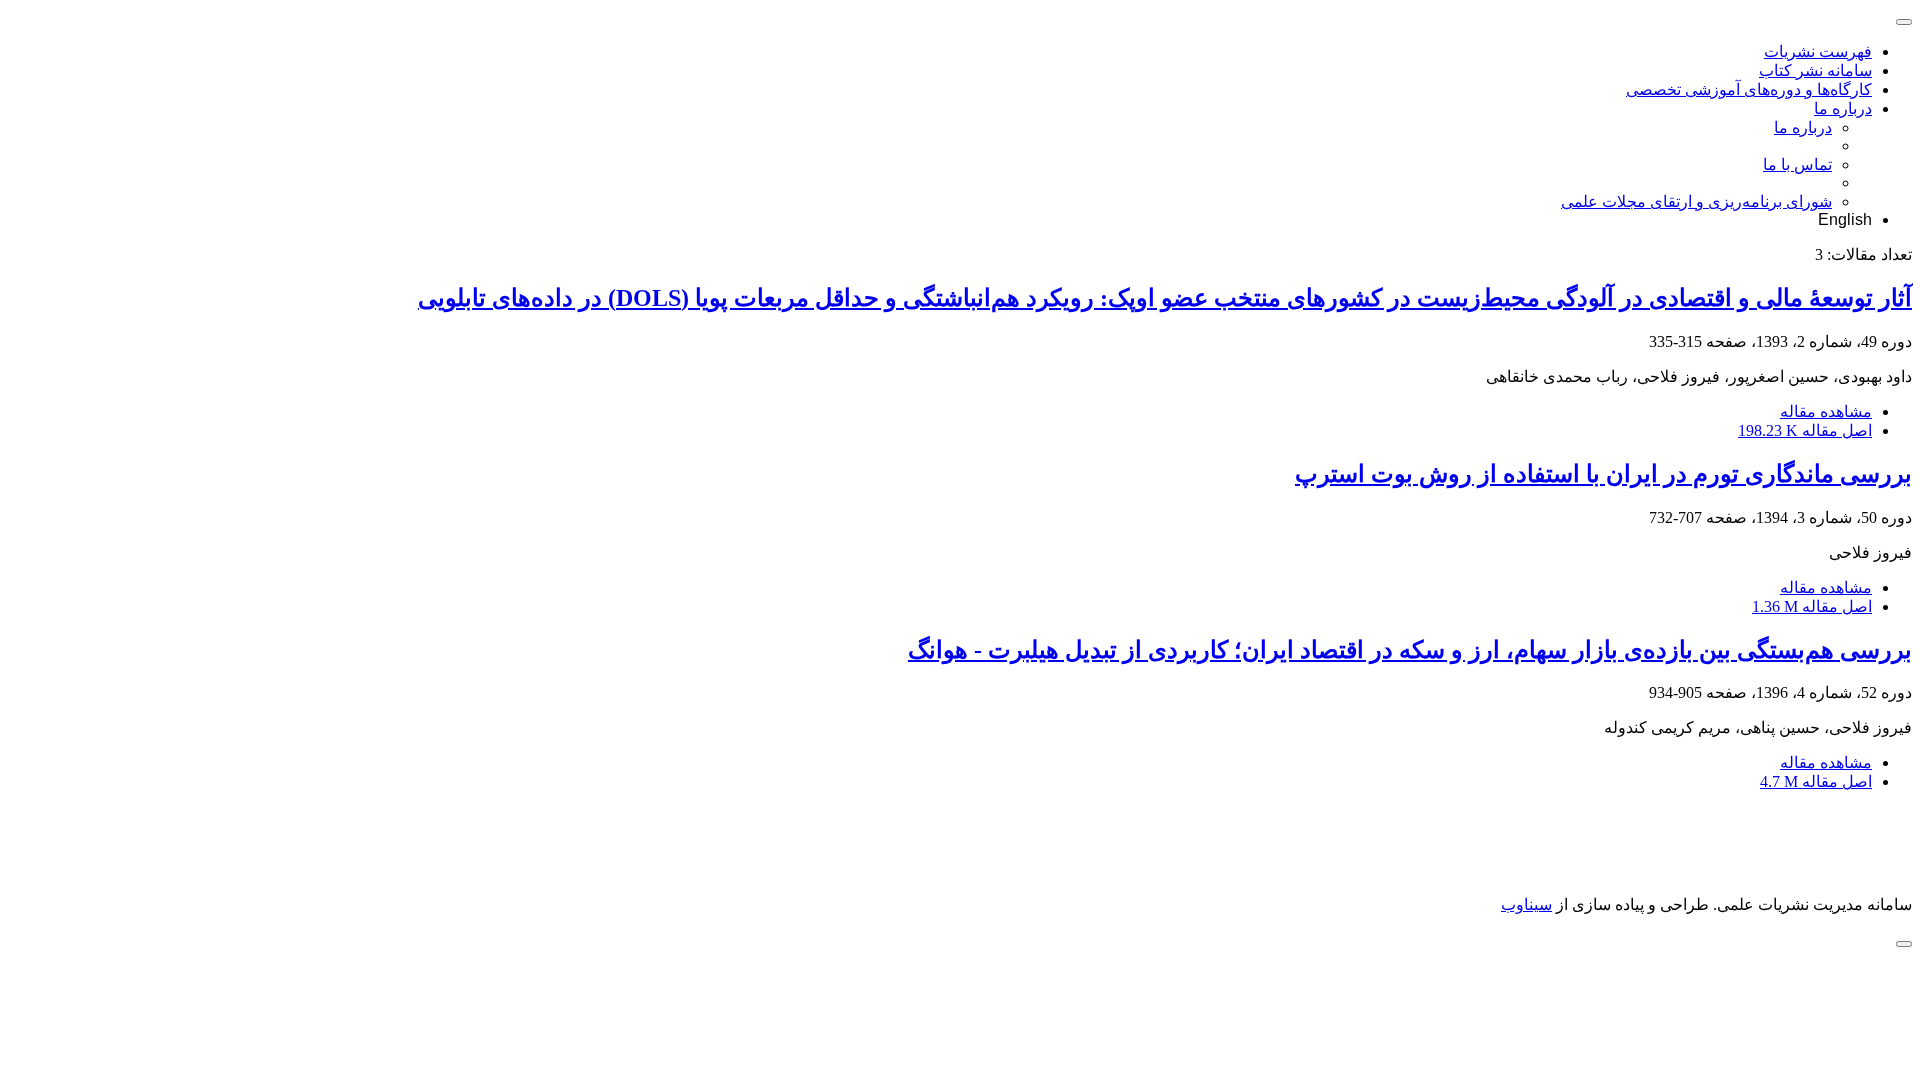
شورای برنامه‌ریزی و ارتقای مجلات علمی (1696, 201)
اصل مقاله (1805, 430)
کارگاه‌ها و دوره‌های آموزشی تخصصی (1749, 89)
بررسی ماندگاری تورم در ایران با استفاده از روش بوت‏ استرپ (1603, 474)
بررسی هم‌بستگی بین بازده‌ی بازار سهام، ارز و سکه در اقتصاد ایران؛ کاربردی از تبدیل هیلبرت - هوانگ (1410, 650)
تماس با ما (1797, 164)
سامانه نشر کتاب (1815, 70)
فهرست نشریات (1818, 51)
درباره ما (1843, 108)
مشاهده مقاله (1826, 411)
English (1845, 219)
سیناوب (1526, 904)
